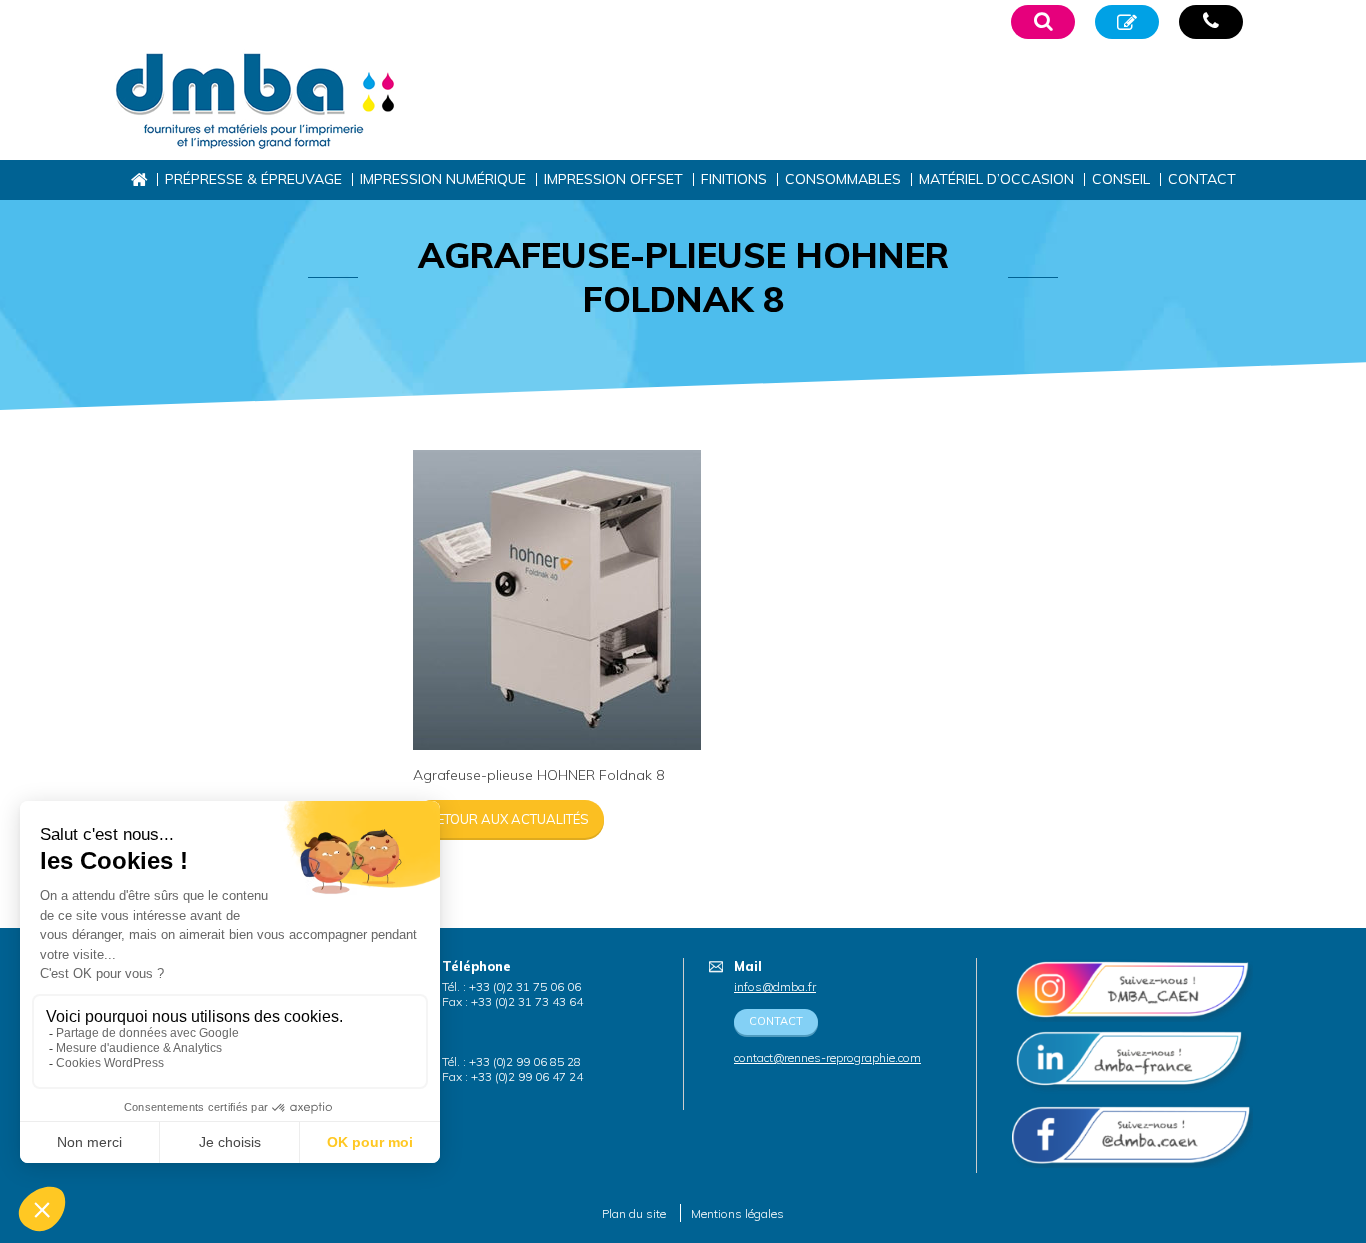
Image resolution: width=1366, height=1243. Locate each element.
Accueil (138, 179)
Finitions (734, 179)
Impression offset (613, 179)
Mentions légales (737, 1213)
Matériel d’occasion (996, 179)
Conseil (1121, 179)
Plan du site (634, 1213)
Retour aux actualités (508, 819)
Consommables (843, 179)
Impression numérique (443, 179)
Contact (1202, 179)
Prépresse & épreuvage (253, 179)
